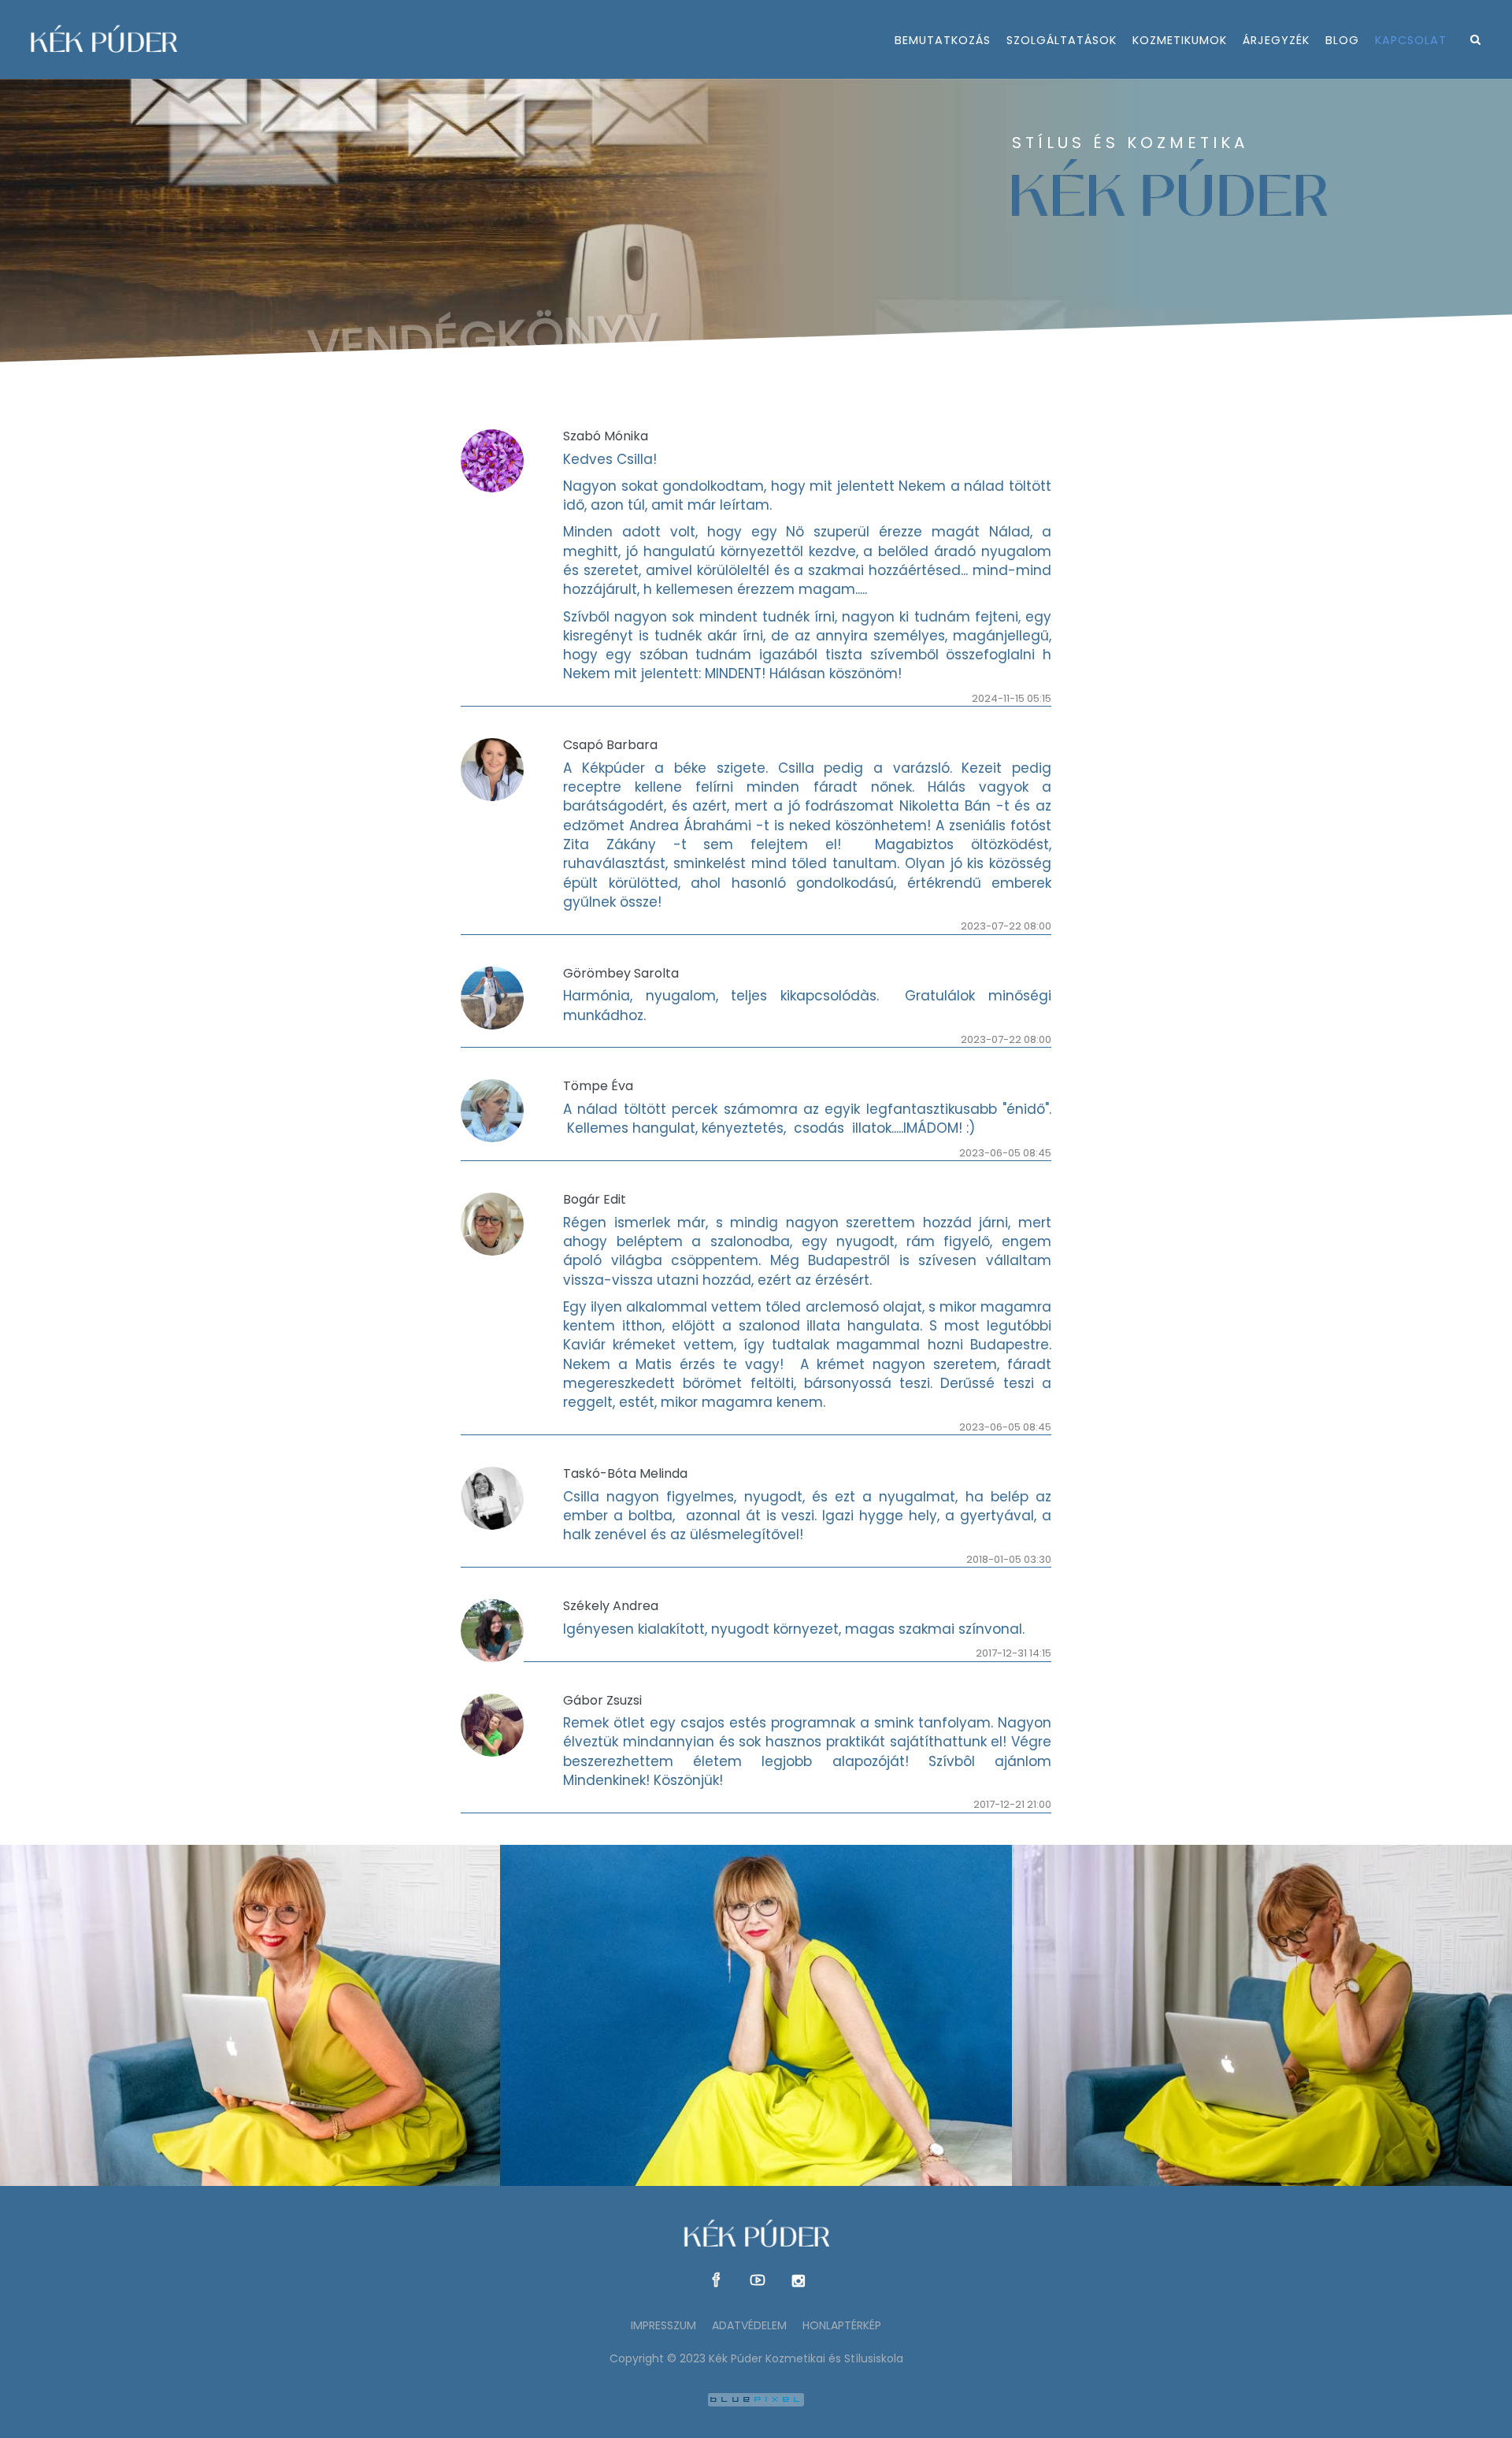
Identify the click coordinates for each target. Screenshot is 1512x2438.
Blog (1342, 40)
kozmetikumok (1180, 40)
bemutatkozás (943, 40)
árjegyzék (1276, 40)
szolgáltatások (1062, 40)
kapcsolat (1411, 40)
